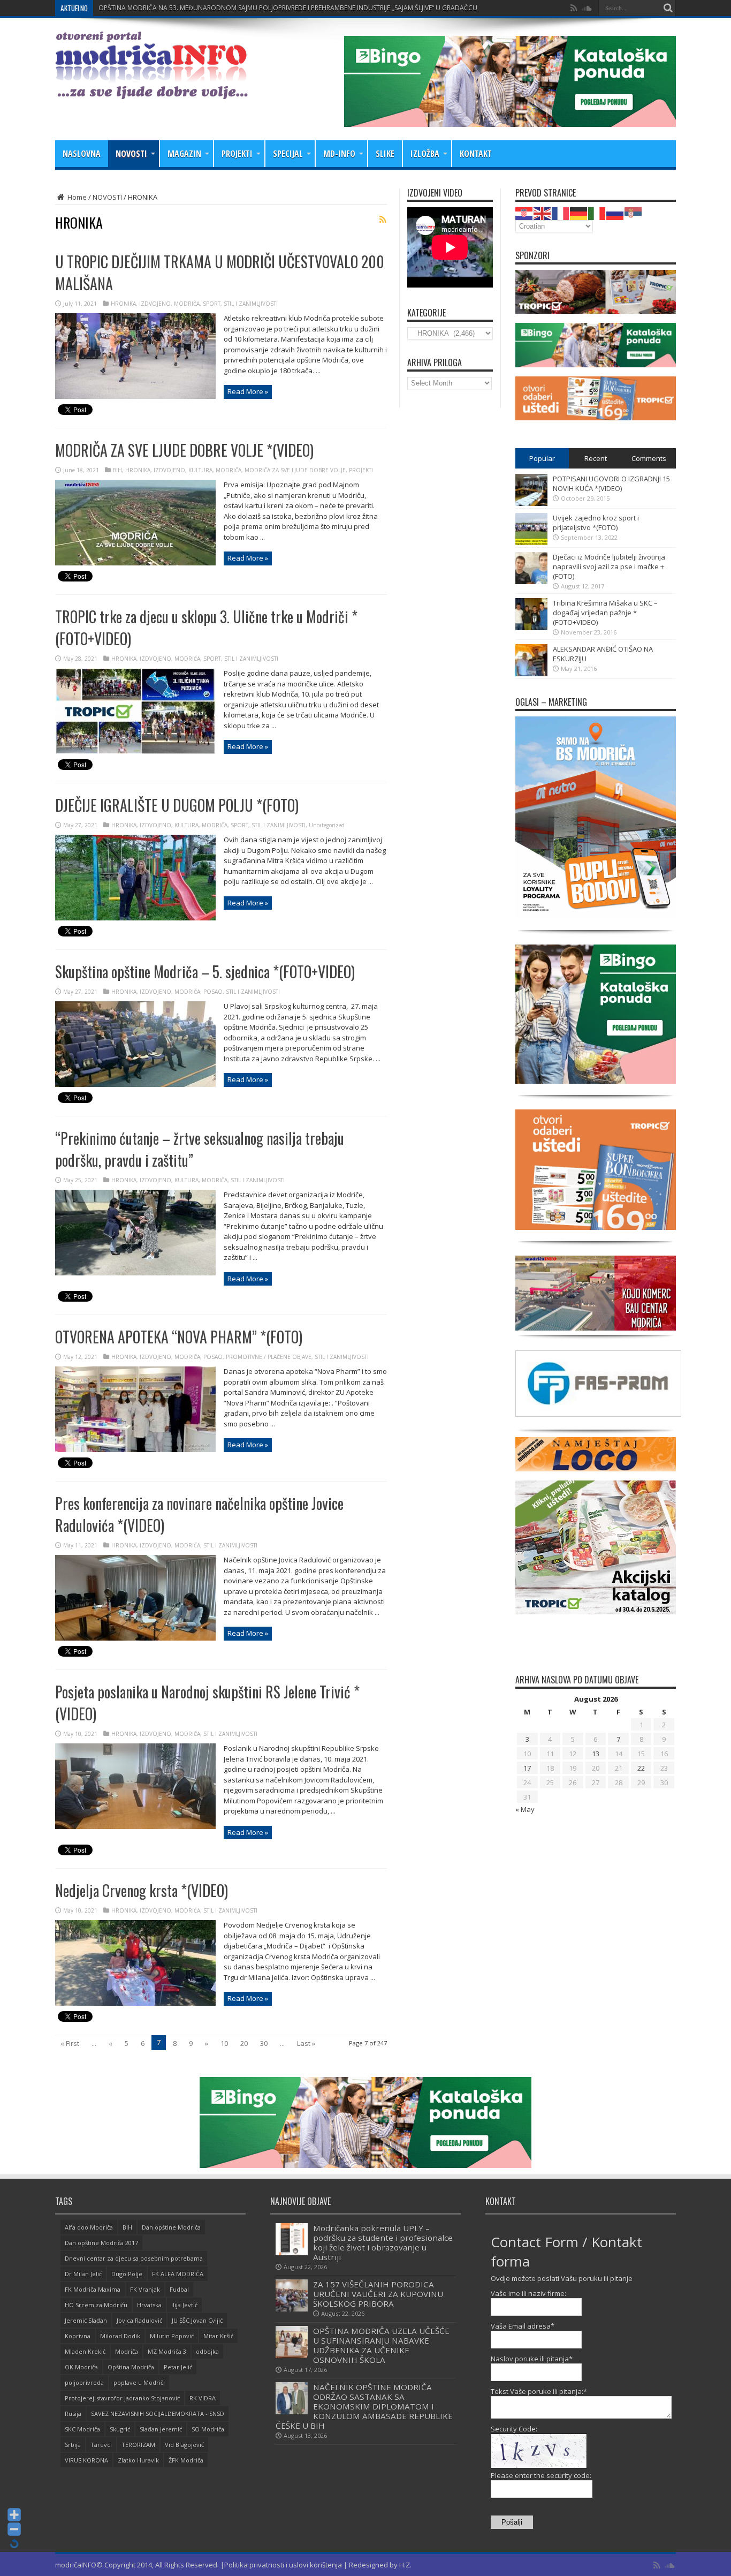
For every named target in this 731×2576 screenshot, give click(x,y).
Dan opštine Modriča (171, 2227)
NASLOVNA (82, 154)
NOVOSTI (131, 154)
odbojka (207, 2351)
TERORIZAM (138, 2445)
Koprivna (78, 2336)
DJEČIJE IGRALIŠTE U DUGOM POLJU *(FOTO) (177, 805)
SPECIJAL (288, 154)
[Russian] (615, 213)
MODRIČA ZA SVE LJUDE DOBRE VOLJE (295, 470)
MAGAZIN (184, 154)
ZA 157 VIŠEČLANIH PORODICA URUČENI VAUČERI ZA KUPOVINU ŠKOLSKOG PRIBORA (378, 2294)
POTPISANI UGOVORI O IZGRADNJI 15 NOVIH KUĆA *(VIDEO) (611, 484)
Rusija (73, 2413)
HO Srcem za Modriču (96, 2305)
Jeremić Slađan (86, 2320)
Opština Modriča (131, 2367)
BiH (117, 470)
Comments (649, 458)
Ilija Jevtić (184, 2305)
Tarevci (101, 2445)
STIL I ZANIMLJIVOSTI (251, 304)
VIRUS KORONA (86, 2460)
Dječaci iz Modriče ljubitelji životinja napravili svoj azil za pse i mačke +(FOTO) (609, 566)
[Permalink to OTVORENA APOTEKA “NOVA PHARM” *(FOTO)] (135, 1449)
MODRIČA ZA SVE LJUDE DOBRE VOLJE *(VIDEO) (184, 450)
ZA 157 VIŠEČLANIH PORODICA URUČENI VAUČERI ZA (178, 8)
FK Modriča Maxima (93, 2289)
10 (224, 2043)
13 (596, 1754)
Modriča (127, 2351)
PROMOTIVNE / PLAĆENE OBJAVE (269, 1357)
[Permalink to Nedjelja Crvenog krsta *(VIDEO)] (135, 2003)
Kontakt (476, 154)
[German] (579, 213)
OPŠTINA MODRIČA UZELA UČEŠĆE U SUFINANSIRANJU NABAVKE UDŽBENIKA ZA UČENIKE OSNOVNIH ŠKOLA (381, 2345)
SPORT (212, 304)
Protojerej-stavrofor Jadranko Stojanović (122, 2398)
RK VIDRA (203, 2398)
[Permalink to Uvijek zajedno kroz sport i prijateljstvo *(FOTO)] (531, 542)
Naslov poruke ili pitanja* (532, 2359)
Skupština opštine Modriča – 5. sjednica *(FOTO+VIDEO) (205, 972)
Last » (306, 2043)
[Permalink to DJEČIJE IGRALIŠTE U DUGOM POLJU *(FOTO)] (135, 918)
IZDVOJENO (155, 304)
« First (70, 2043)
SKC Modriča (82, 2429)
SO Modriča (208, 2429)
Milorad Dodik (120, 2336)
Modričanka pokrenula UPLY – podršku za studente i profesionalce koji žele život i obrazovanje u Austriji (383, 2242)
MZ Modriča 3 (167, 2351)
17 (527, 1768)
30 (264, 2043)
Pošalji (512, 2522)
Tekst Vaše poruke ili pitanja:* (539, 2391)
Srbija (73, 2445)
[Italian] (597, 213)
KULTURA (200, 470)
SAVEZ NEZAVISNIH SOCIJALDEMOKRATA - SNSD (158, 2413)
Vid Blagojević (184, 2445)
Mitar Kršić (218, 2336)
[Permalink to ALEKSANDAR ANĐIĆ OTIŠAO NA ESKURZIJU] (531, 674)
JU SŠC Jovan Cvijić (197, 2320)
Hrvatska (149, 2305)
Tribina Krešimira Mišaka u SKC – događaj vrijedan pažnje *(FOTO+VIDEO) (605, 613)
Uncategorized (327, 825)
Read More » (248, 391)
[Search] (668, 8)
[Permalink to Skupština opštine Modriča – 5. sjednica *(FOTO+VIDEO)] (135, 1084)
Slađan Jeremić (161, 2429)
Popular (542, 458)
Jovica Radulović (139, 2320)
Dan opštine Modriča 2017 (101, 2243)
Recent (596, 458)
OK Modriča (81, 2367)
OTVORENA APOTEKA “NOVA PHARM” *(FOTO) (179, 1337)
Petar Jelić (178, 2367)
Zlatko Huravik (138, 2460)
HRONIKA (123, 304)
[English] (543, 213)
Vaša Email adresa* (523, 2326)
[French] (561, 213)
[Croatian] (524, 213)
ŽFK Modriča (186, 2460)
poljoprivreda (84, 2382)
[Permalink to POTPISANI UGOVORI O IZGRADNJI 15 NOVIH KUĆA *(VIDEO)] (531, 503)
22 (641, 1768)
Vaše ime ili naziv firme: (528, 2293)
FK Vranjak (145, 2289)
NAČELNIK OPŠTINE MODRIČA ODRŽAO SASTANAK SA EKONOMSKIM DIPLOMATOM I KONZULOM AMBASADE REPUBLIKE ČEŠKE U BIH (364, 2406)
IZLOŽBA (425, 154)
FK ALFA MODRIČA (178, 2274)
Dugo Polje (127, 2274)
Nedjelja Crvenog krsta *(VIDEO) (142, 1890)
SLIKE (385, 154)
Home (76, 197)
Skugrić (120, 2429)
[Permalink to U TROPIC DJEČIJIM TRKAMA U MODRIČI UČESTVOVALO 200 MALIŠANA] (135, 396)
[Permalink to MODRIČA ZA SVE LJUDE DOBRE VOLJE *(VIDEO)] (135, 563)
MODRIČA (187, 304)
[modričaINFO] (151, 91)
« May (525, 1809)
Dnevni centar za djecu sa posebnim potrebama (134, 2258)
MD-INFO (339, 154)
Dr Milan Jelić (83, 2274)
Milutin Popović (172, 2336)
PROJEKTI (237, 154)
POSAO (213, 992)
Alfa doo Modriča (89, 2227)
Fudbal (179, 2289)
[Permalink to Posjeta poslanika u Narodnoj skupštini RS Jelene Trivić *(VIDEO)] (135, 1826)
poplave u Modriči (139, 2382)
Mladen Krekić (85, 2351)
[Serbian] (634, 213)
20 (244, 2043)
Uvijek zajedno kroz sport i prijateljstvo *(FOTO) (596, 523)
